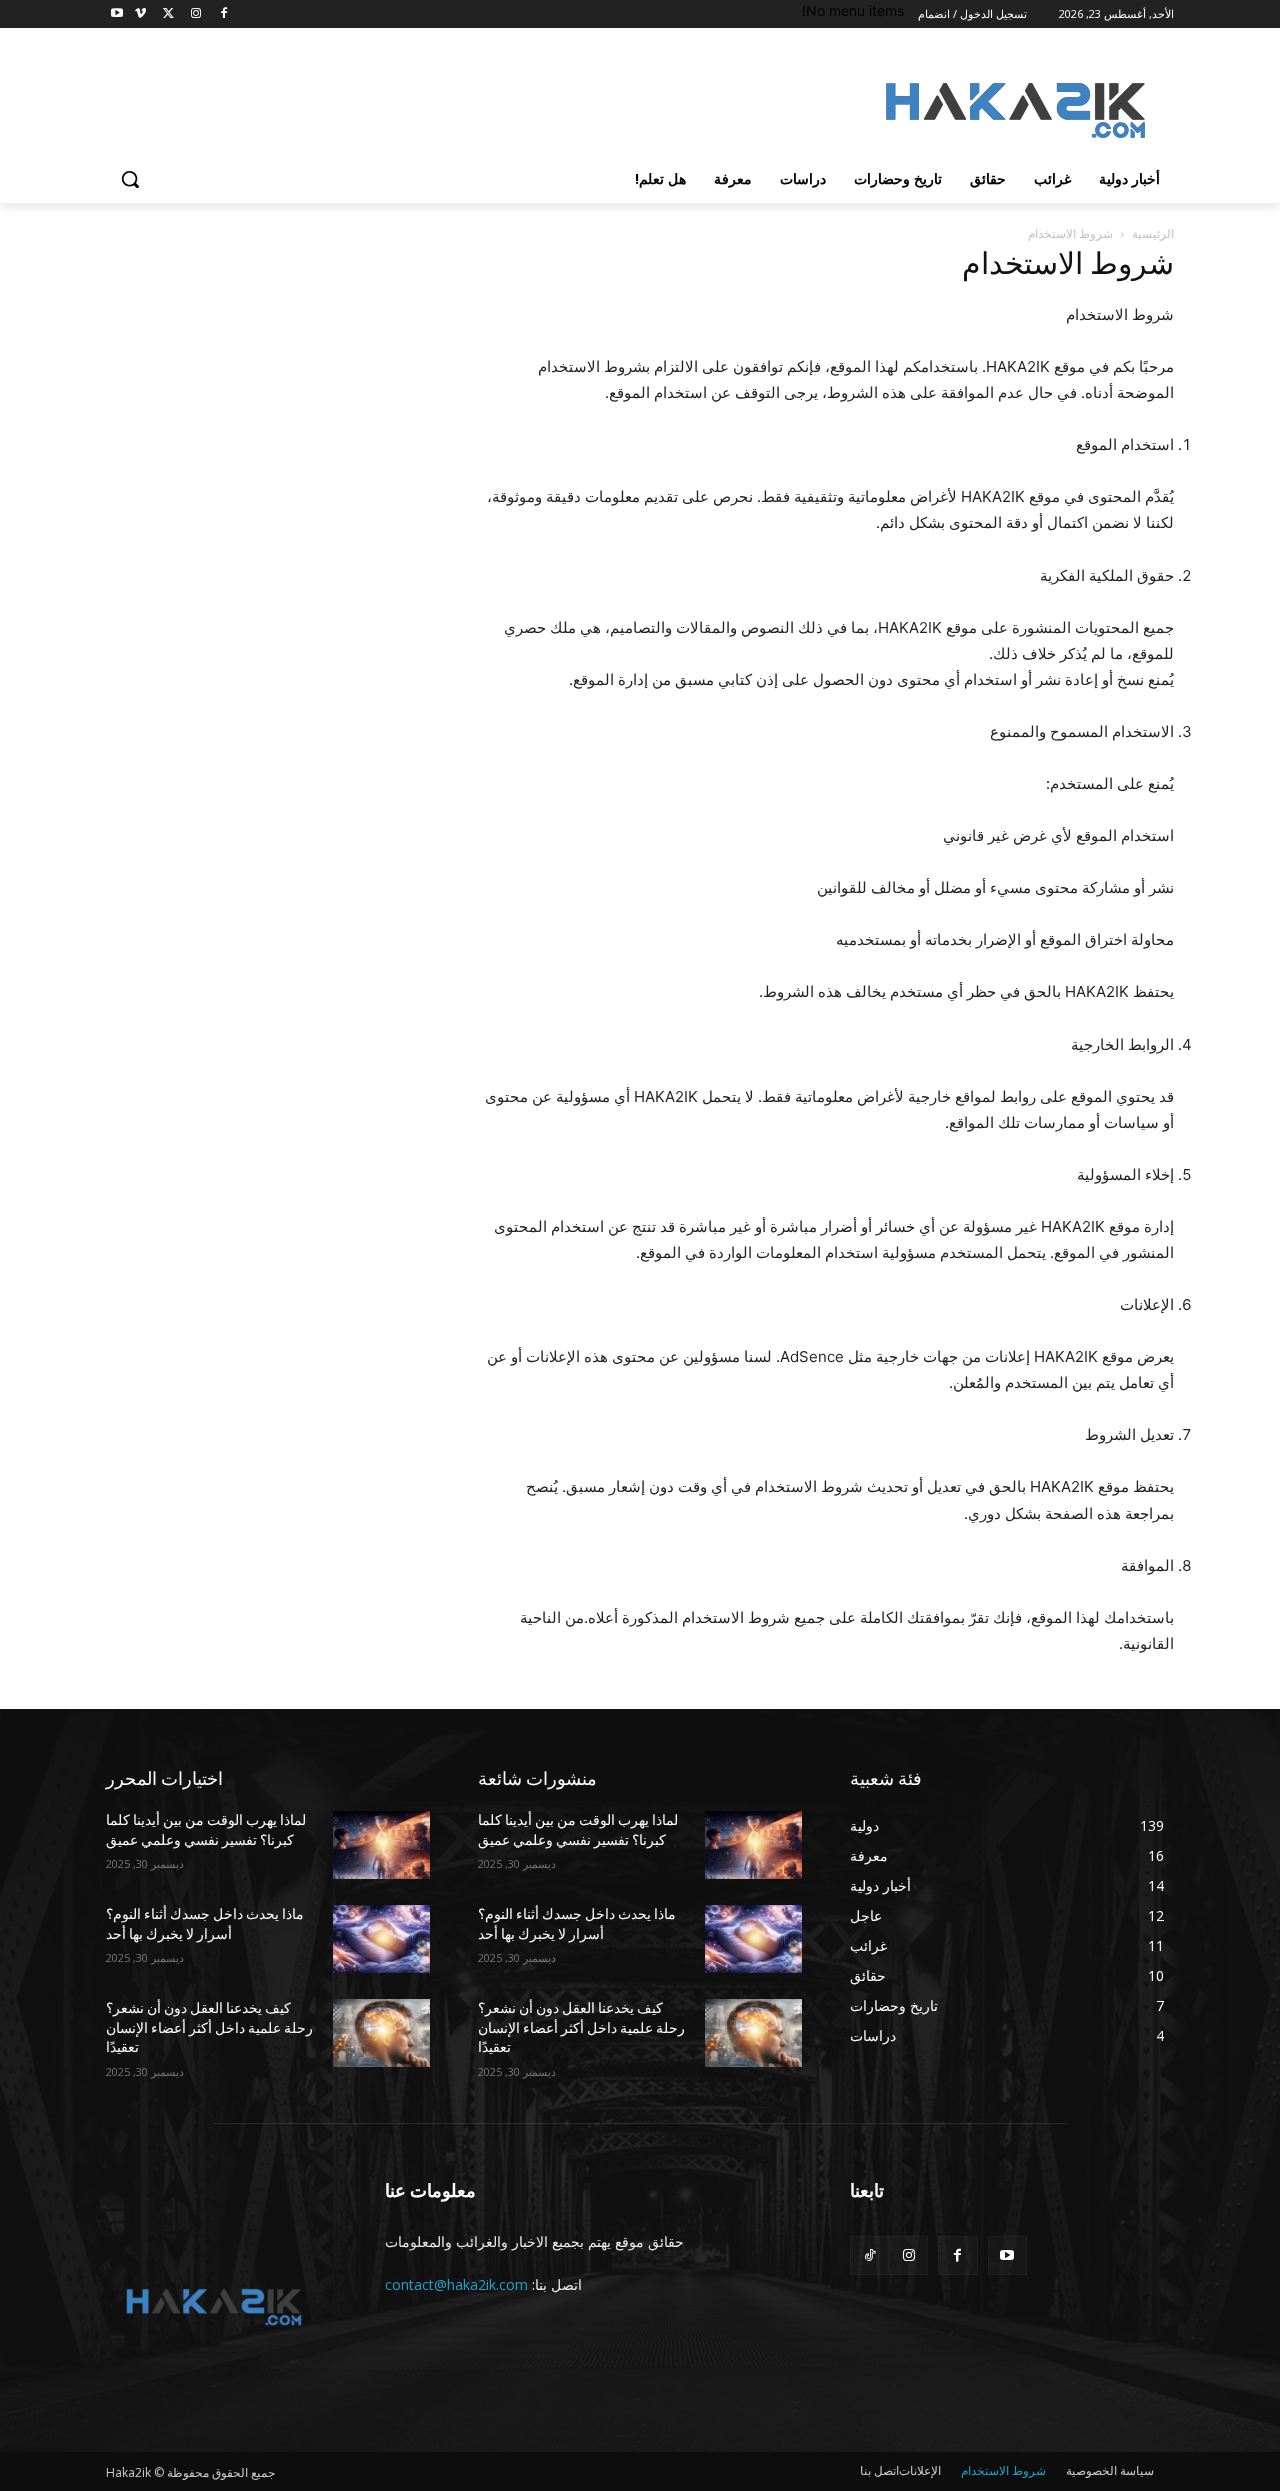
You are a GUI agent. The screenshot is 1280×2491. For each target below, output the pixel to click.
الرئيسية (1153, 233)
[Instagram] (195, 14)
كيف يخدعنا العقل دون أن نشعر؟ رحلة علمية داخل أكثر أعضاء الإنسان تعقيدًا (209, 2027)
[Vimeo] (140, 14)
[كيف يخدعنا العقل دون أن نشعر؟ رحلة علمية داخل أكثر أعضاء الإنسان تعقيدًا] (381, 2033)
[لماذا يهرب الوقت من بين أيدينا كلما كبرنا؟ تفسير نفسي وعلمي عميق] (381, 1845)
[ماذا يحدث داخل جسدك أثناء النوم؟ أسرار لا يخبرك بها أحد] (381, 1939)
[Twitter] (168, 14)
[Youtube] (117, 14)
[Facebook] (223, 14)
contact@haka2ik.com (456, 2284)
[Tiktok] (869, 2255)
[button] (130, 179)
